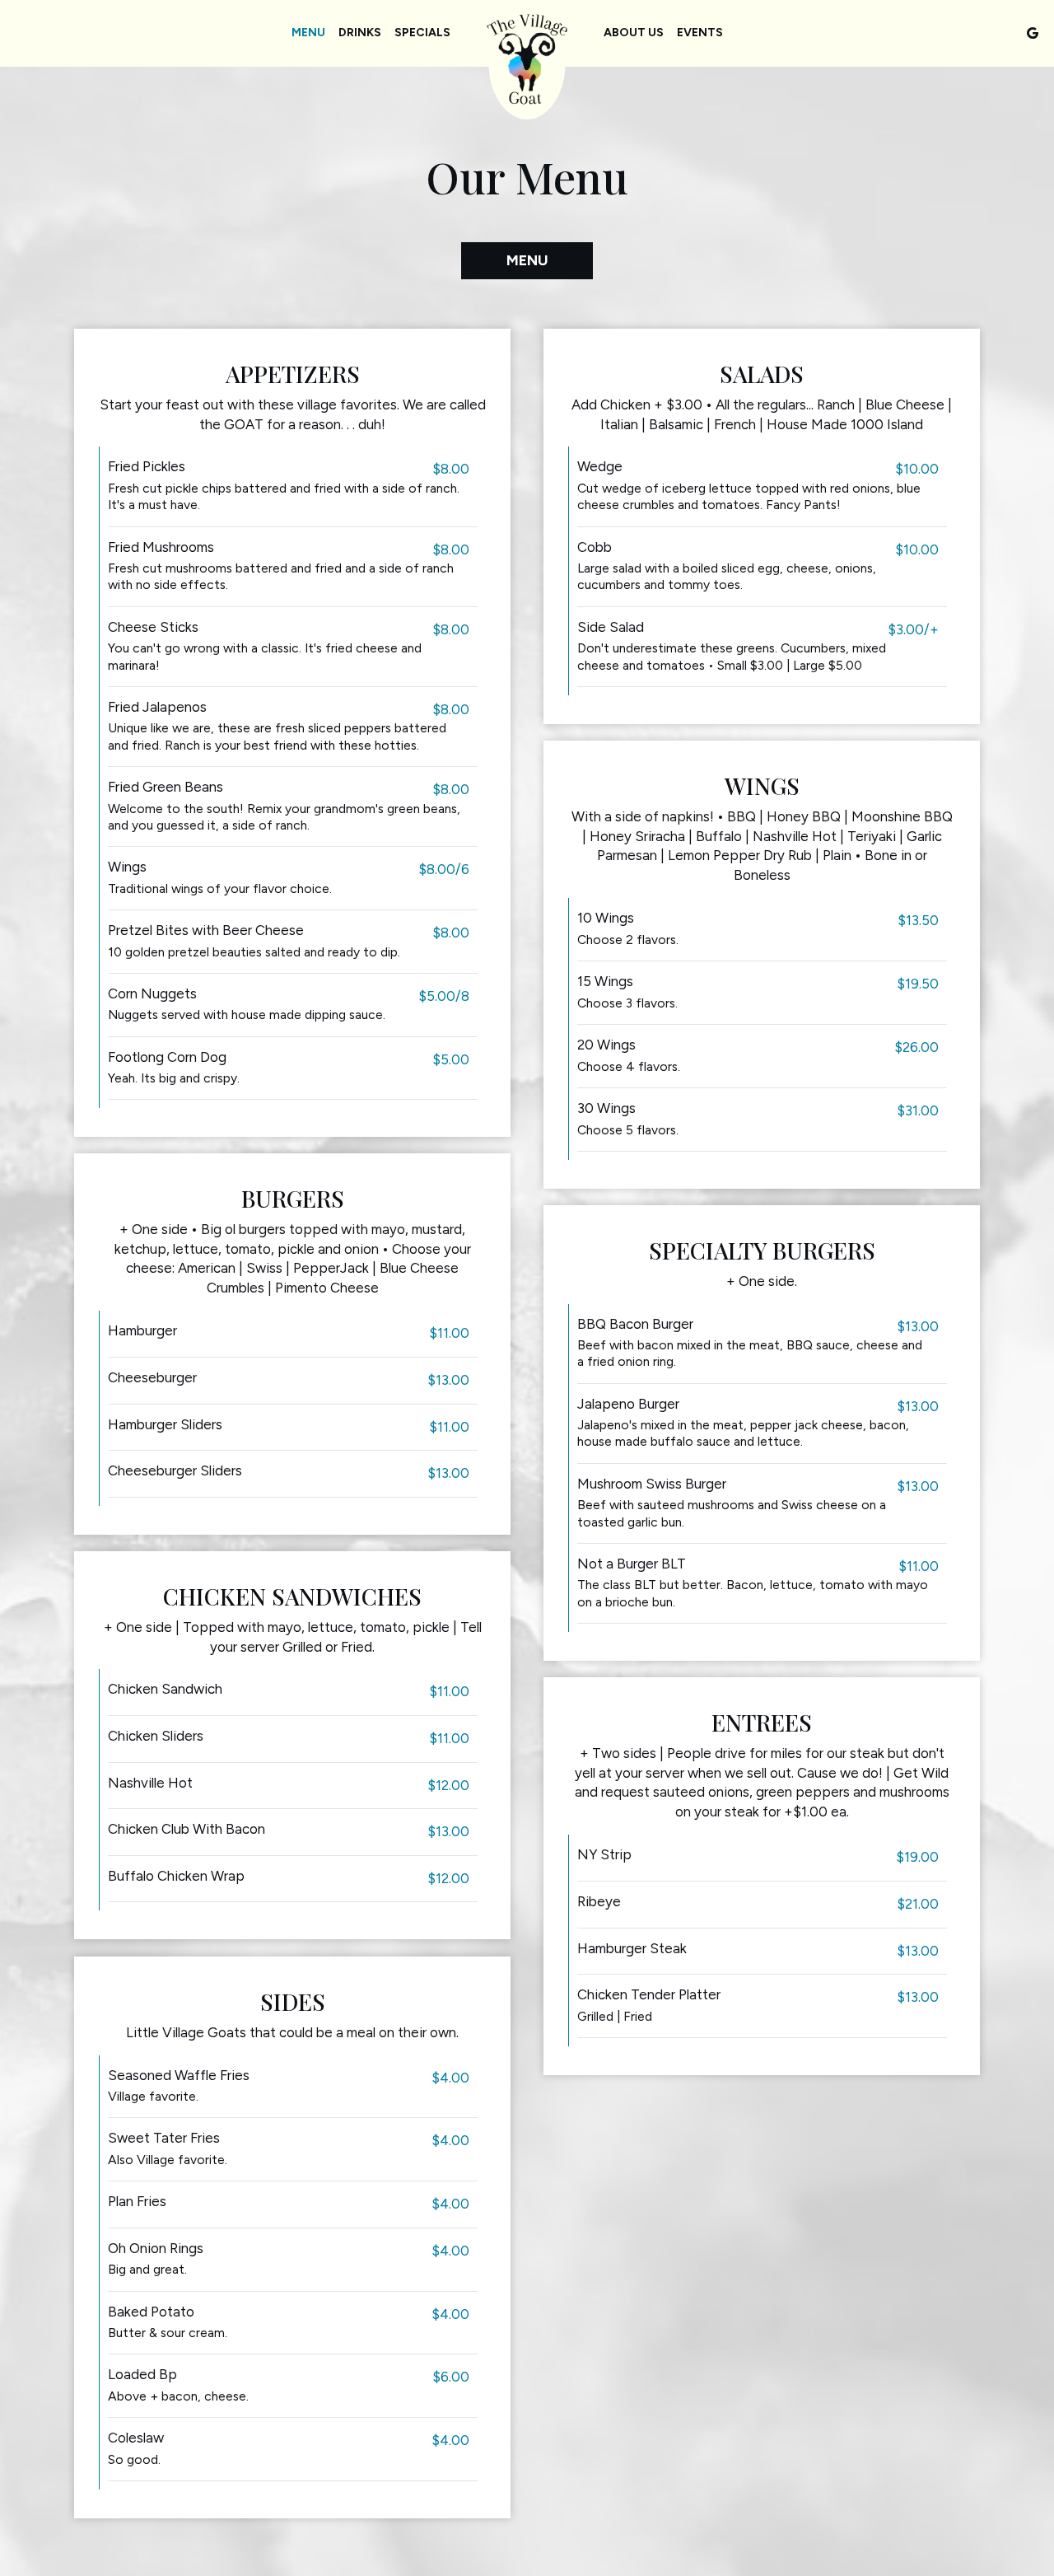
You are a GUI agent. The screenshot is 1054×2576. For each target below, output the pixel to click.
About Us (634, 33)
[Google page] (1033, 33)
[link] (527, 63)
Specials (422, 33)
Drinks (360, 33)
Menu (308, 33)
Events (700, 33)
